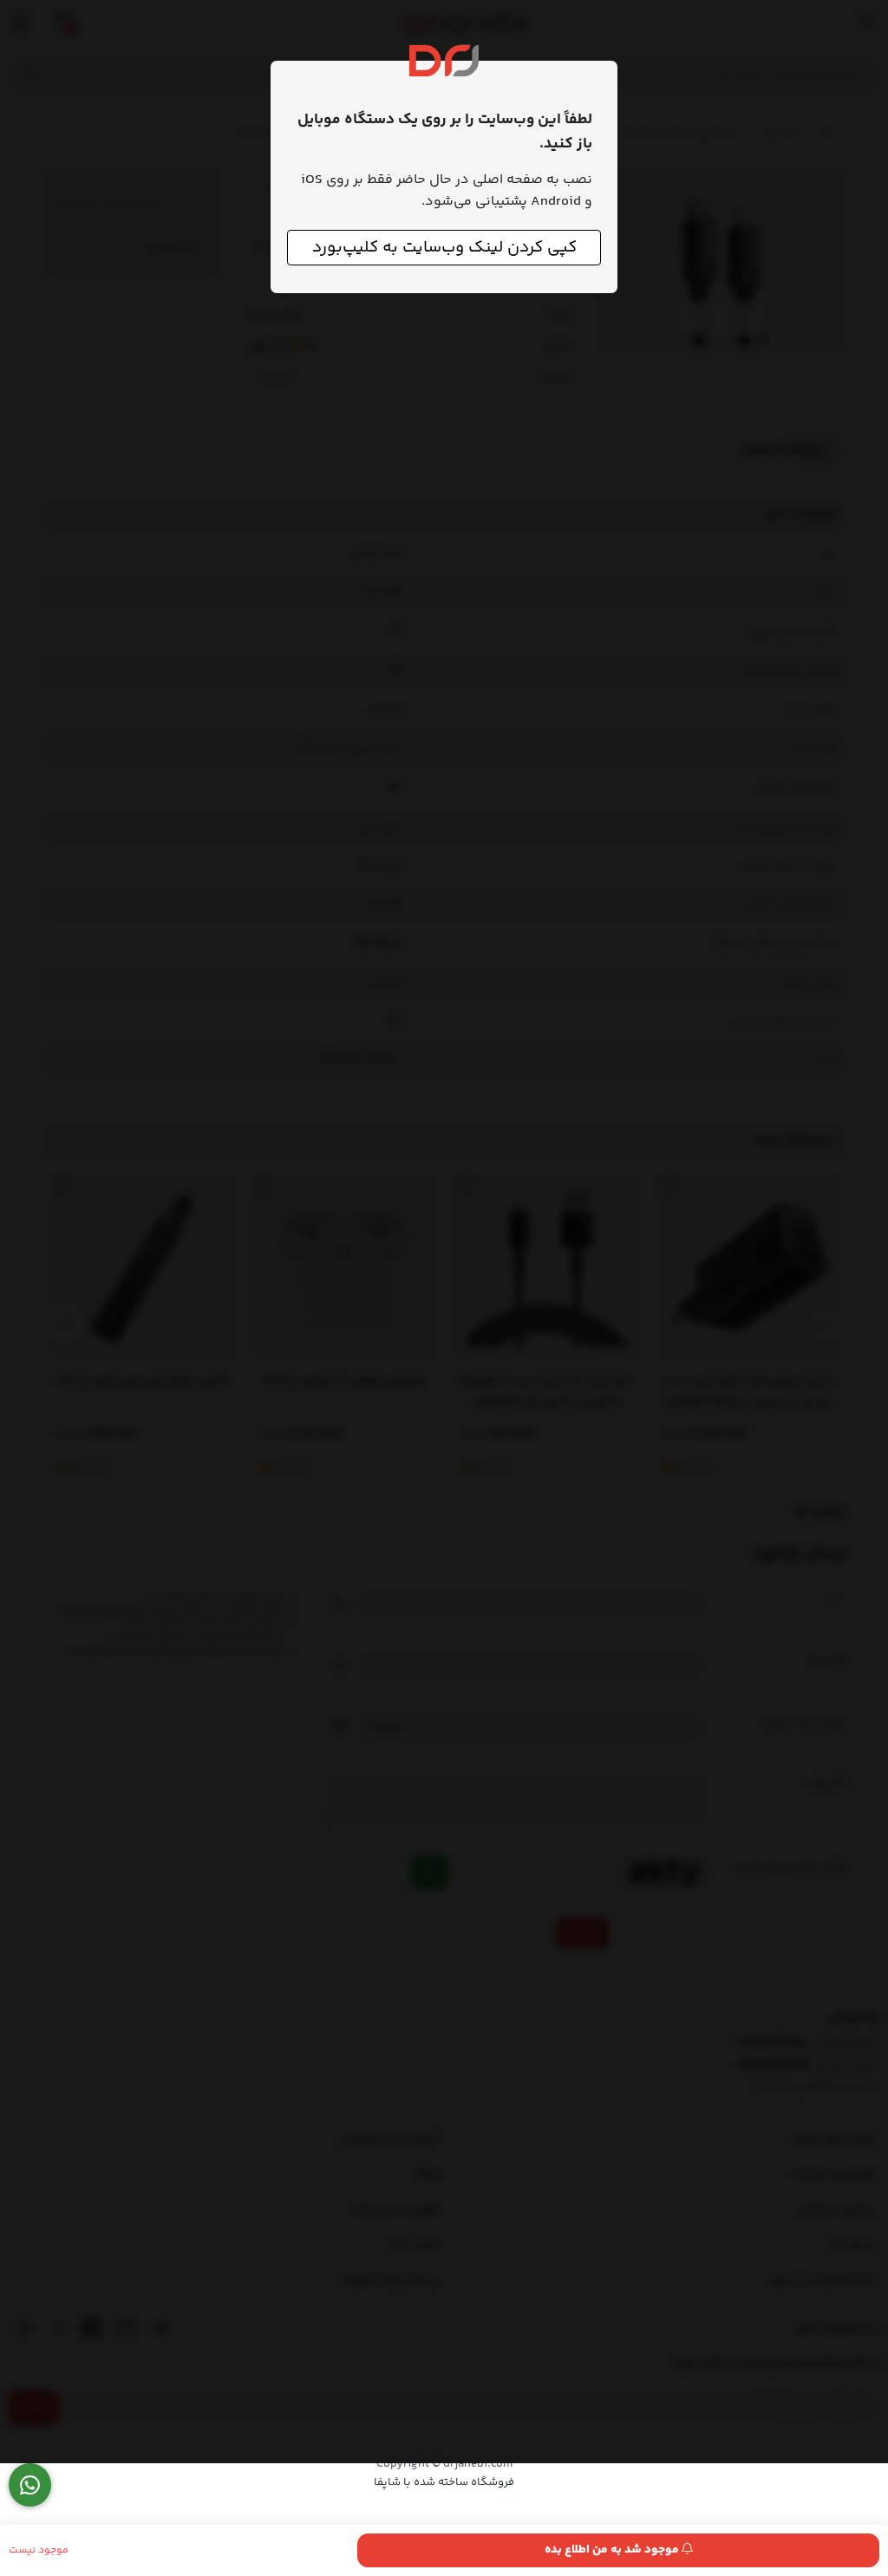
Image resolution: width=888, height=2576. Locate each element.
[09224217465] (30, 2485)
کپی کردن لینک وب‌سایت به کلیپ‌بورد (444, 248)
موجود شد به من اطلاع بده (613, 2550)
